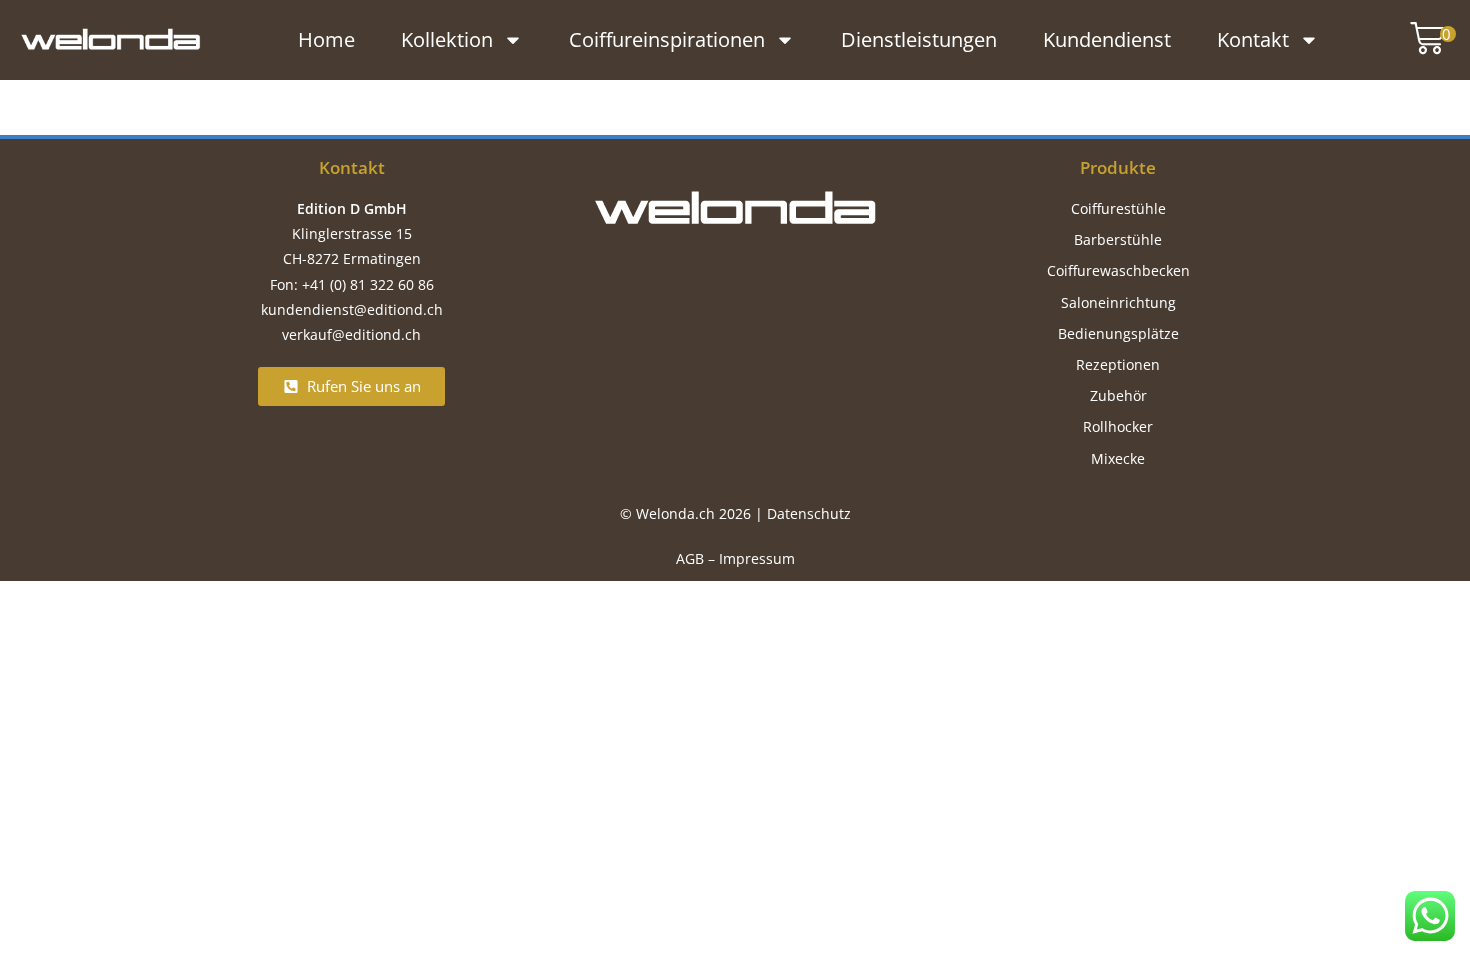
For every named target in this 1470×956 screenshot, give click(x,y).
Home (326, 39)
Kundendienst (1107, 39)
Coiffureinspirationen (667, 39)
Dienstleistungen (919, 39)
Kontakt (1253, 39)
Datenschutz (809, 513)
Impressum (757, 558)
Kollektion (447, 39)
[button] (1423, 40)
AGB (690, 558)
